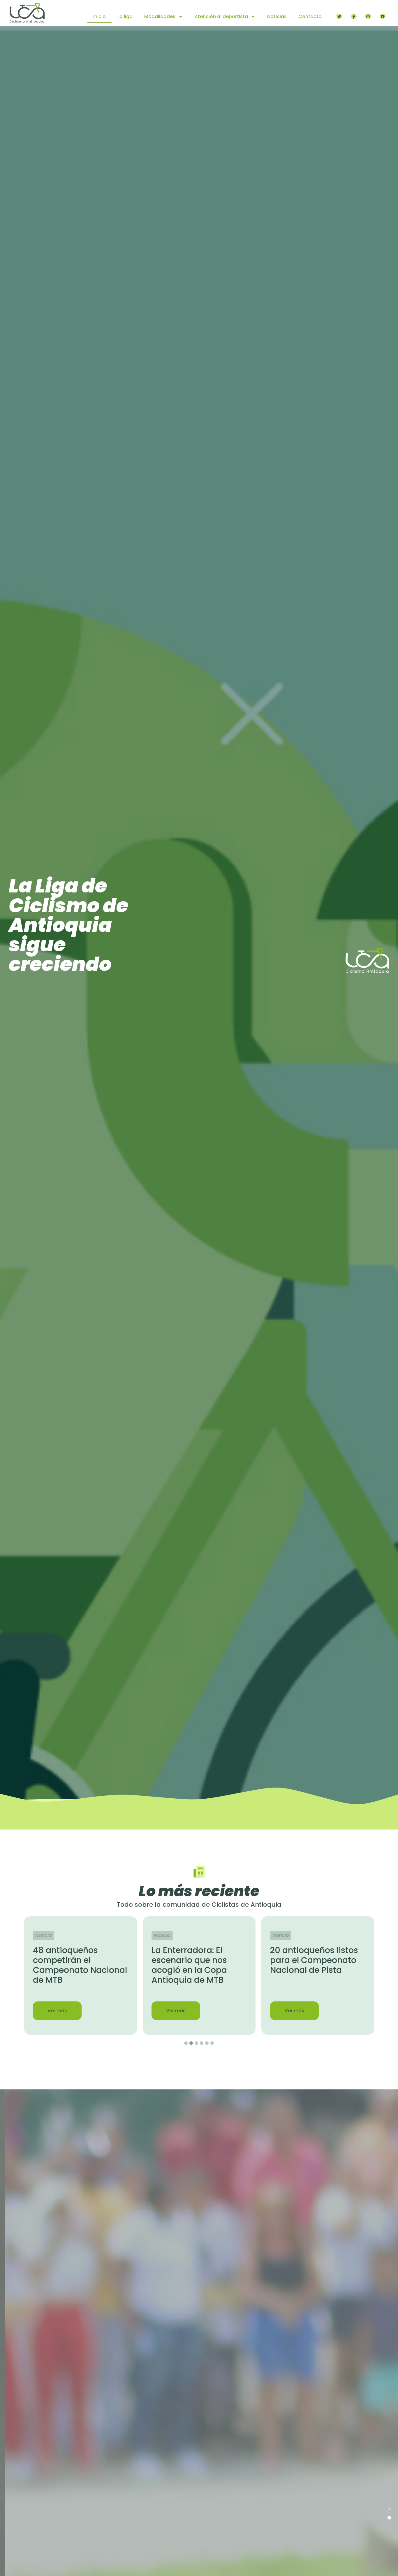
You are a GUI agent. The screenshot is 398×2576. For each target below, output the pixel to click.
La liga (125, 16)
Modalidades (160, 16)
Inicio (99, 16)
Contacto (310, 16)
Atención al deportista (221, 16)
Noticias (277, 16)
